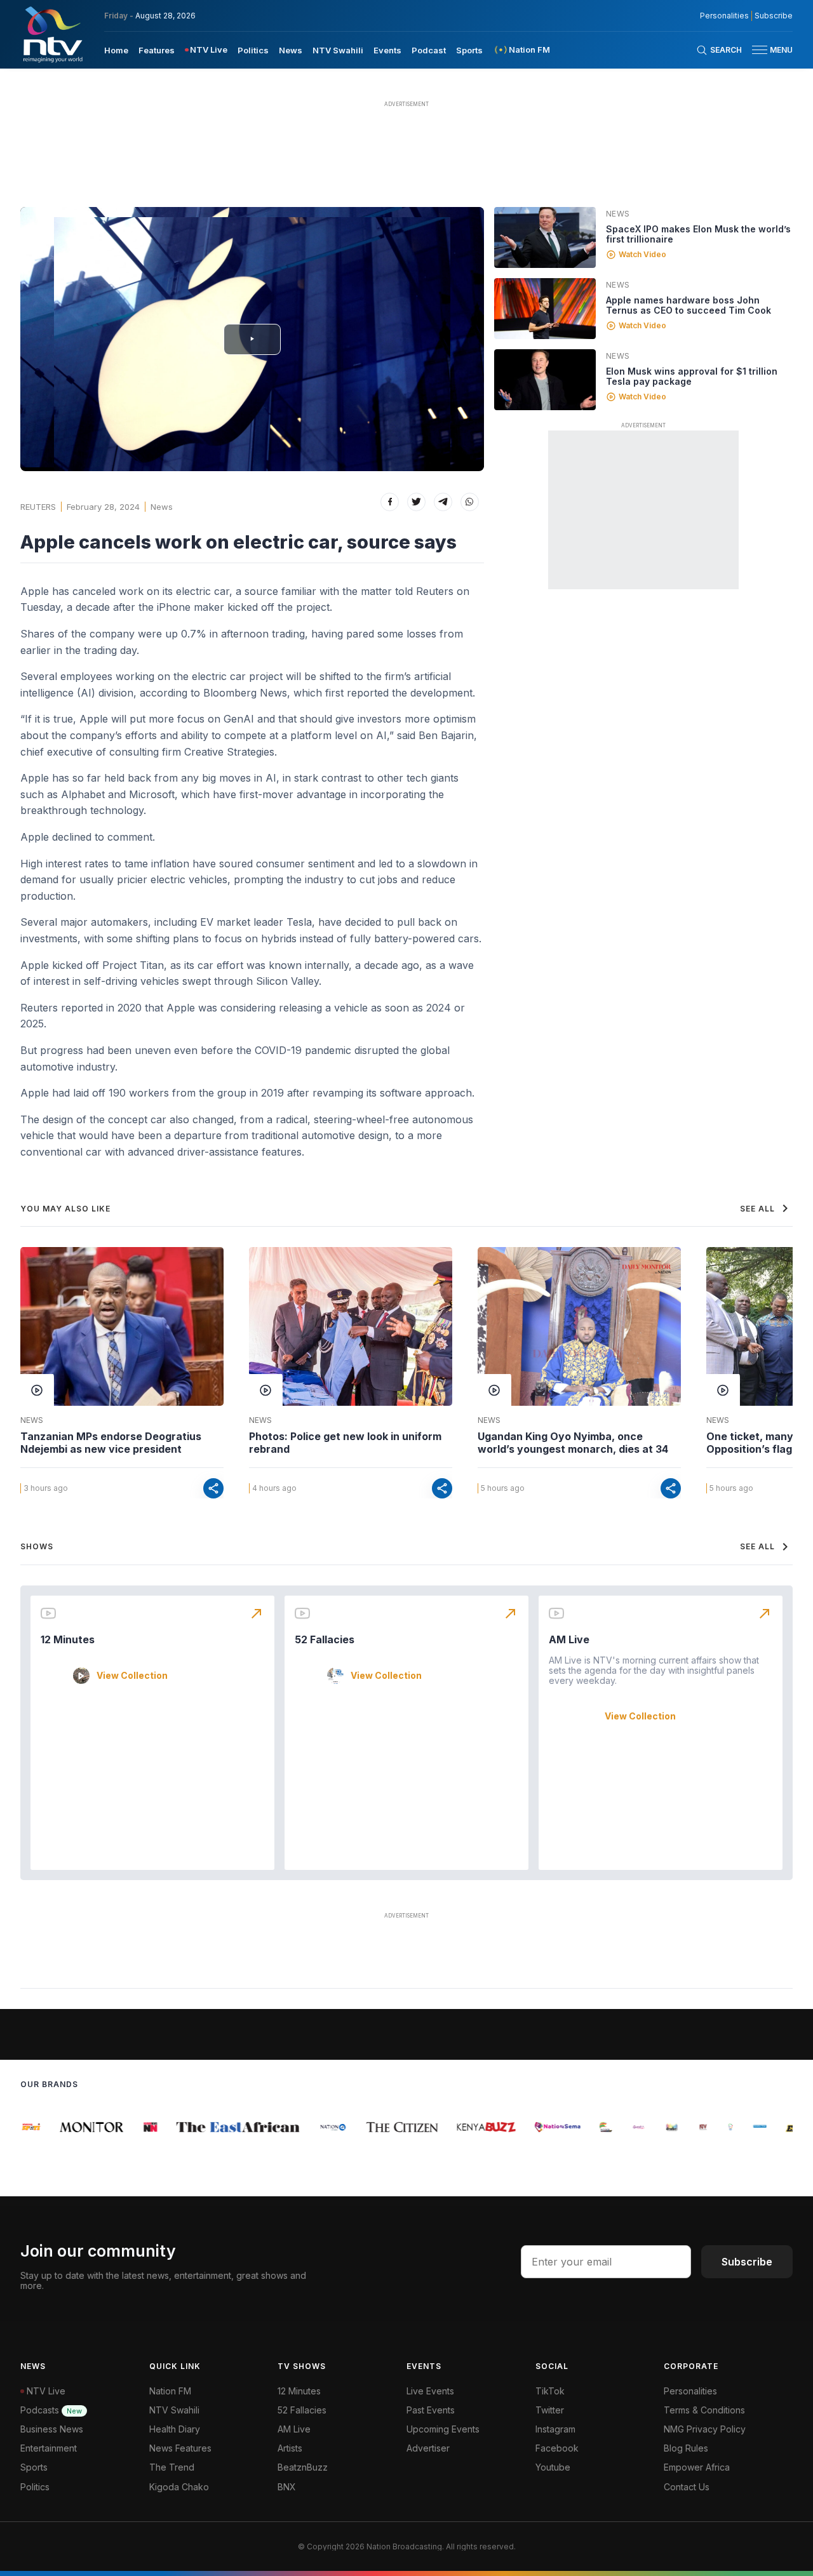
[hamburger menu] (760, 50)
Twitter (550, 2410)
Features (157, 50)
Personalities (724, 16)
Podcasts (51, 2410)
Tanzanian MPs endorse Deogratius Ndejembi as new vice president (111, 1443)
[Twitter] (416, 502)
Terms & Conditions (704, 2410)
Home (116, 50)
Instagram (555, 2429)
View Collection (132, 1676)
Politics (253, 50)
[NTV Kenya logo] (52, 34)
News (291, 50)
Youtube (553, 2467)
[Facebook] (390, 502)
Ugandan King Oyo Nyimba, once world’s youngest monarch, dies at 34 (573, 1443)
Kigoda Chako (179, 2487)
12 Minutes (68, 1639)
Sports (469, 50)
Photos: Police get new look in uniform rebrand (345, 1443)
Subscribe (774, 16)
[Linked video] (545, 237)
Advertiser (428, 2448)
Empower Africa (697, 2467)
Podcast (429, 50)
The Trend (172, 2467)
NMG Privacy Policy (705, 2429)
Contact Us (687, 2487)
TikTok (550, 2391)
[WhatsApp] (470, 502)
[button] (767, 50)
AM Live (569, 1639)
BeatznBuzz (303, 2467)
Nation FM (170, 2391)
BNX (287, 2487)
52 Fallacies (325, 1639)
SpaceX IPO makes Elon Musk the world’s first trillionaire (698, 234)
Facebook (557, 2448)
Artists (290, 2448)
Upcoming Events (443, 2429)
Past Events (431, 2410)
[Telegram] (443, 502)
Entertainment (49, 2448)
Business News (52, 2429)
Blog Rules (686, 2448)
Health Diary (175, 2429)
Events (387, 50)
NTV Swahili (338, 50)
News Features (180, 2448)
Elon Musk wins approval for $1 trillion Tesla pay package (692, 376)
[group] (80, 2127)
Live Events (430, 2391)
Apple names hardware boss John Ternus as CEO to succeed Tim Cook (689, 305)
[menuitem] (116, 50)
